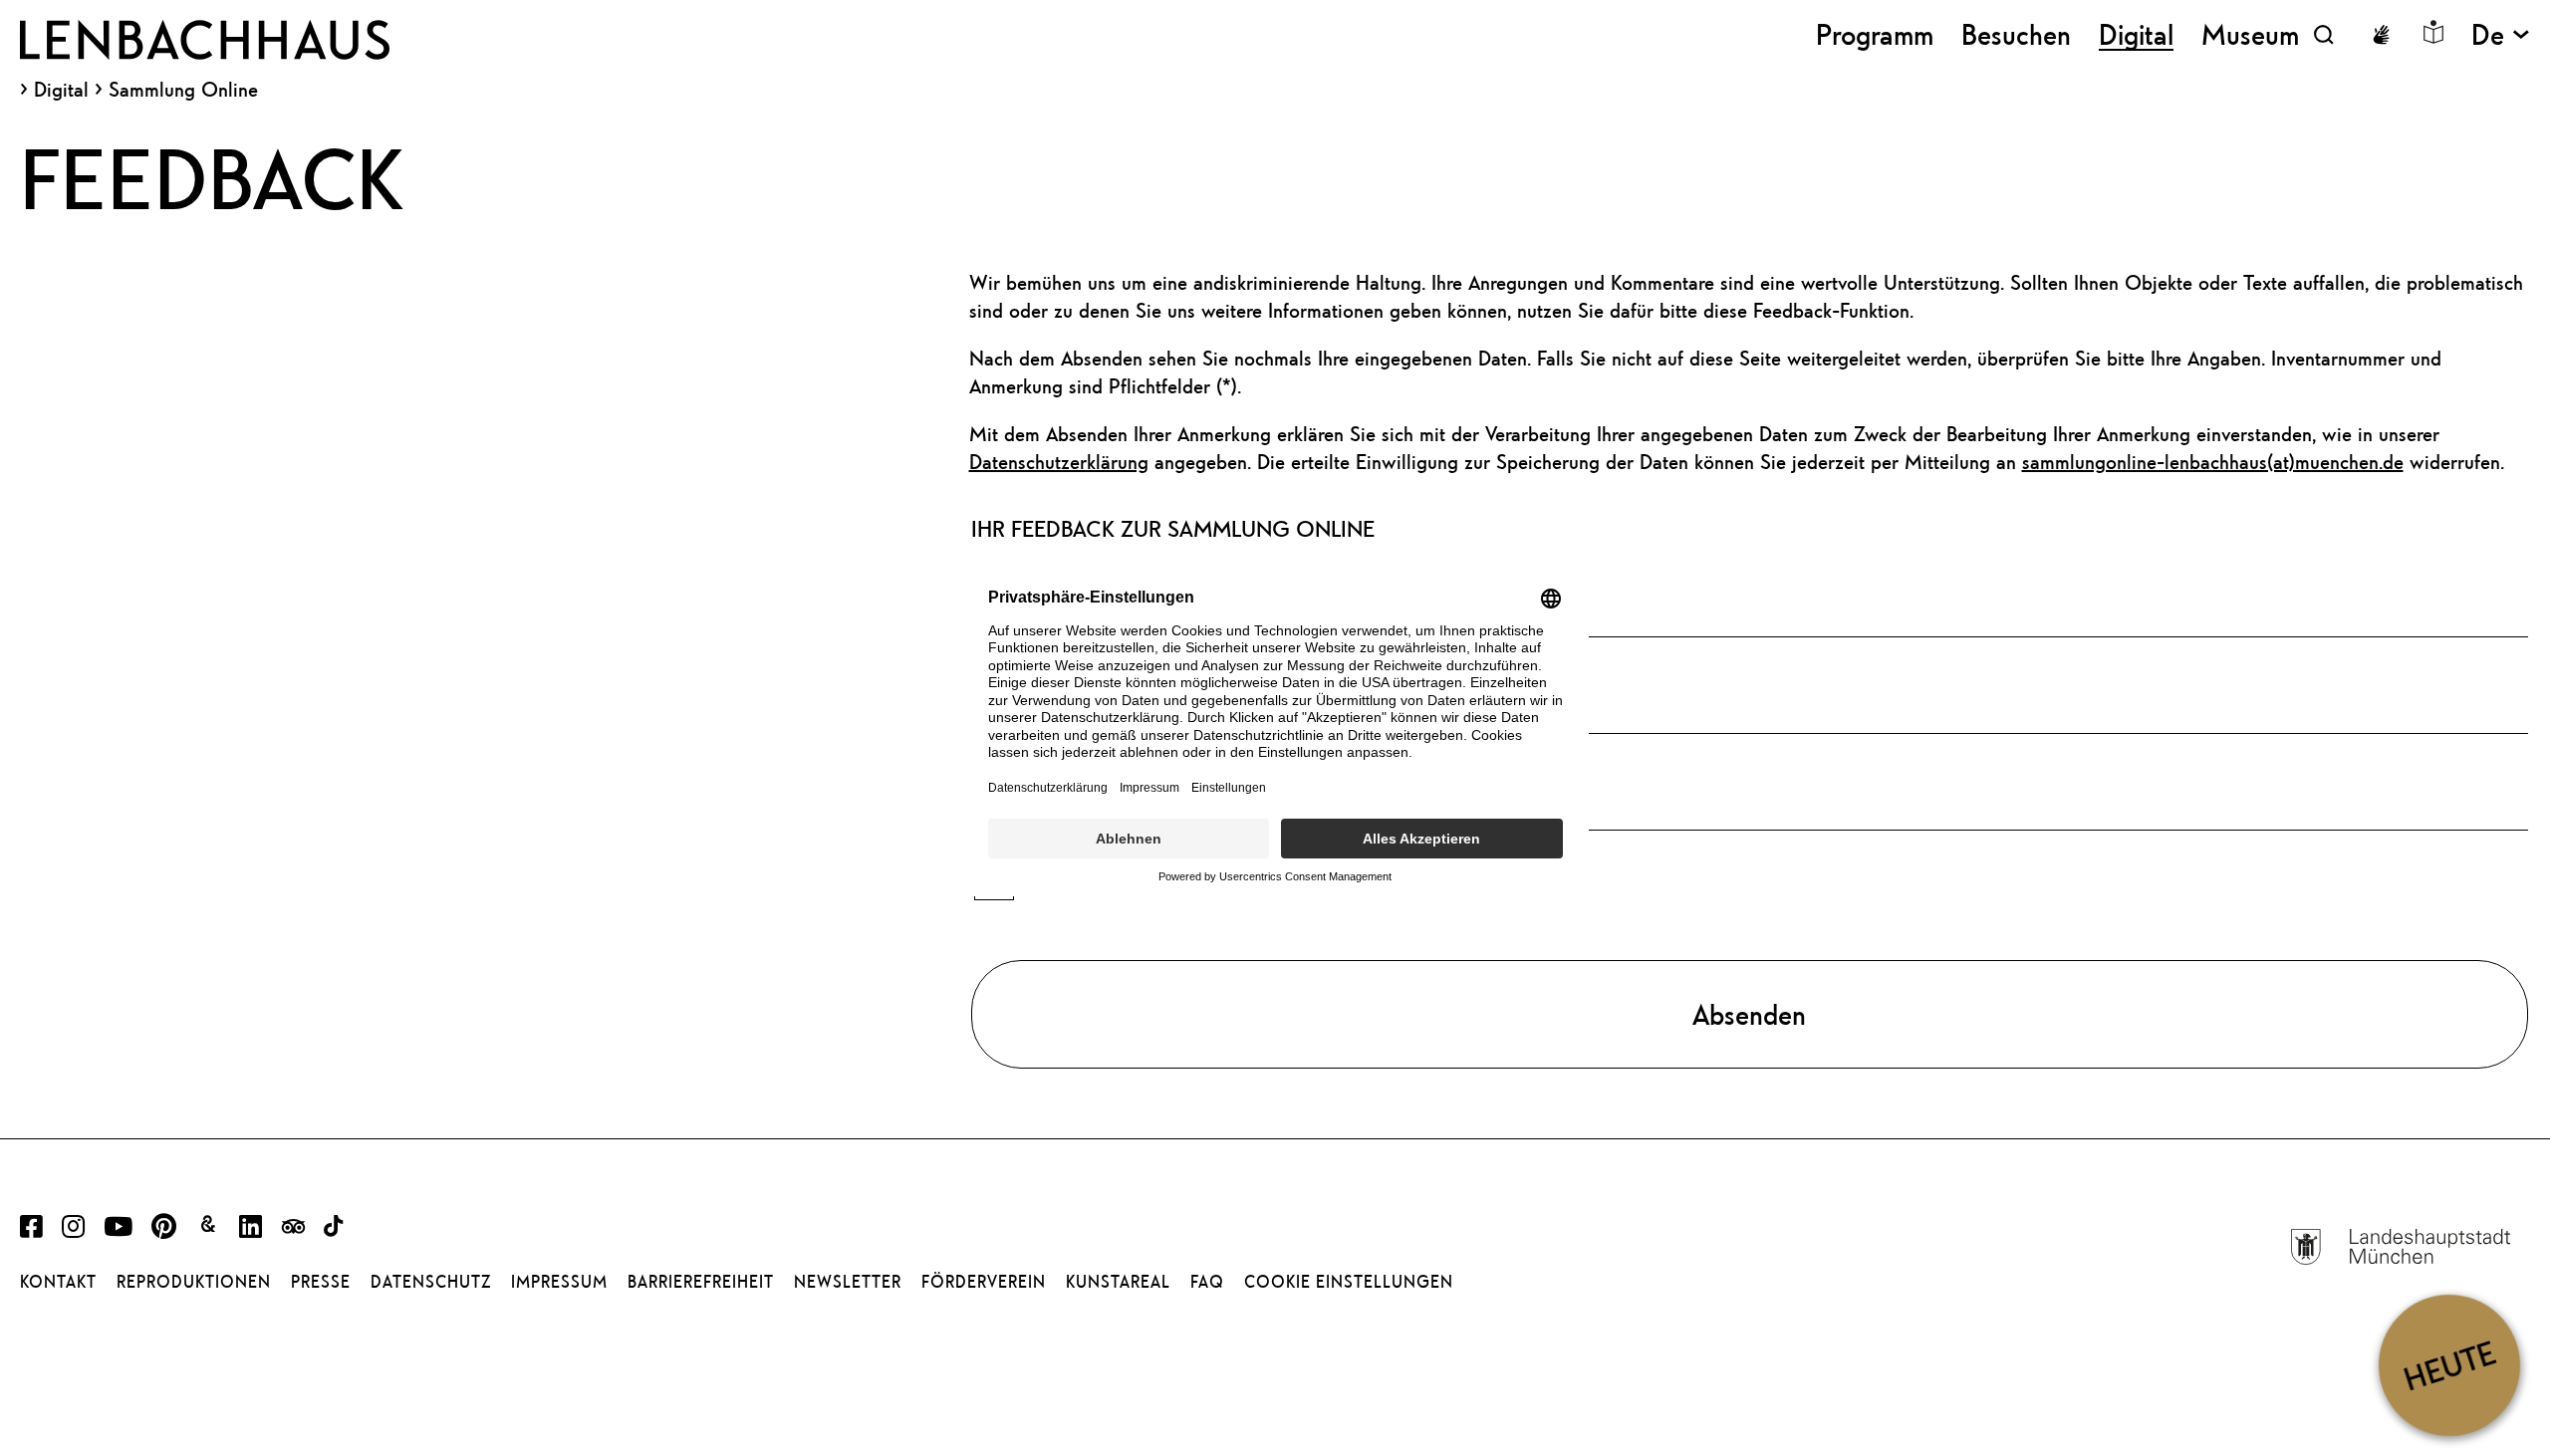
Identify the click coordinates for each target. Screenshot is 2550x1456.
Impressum (559, 1282)
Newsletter (848, 1282)
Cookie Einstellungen (1349, 1282)
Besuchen (2016, 34)
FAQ (1207, 1282)
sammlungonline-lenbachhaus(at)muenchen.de (2213, 462)
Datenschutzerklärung (1059, 462)
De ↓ (2501, 34)
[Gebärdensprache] (2381, 35)
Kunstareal (1118, 1282)
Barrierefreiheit (701, 1282)
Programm (1875, 34)
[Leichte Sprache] (2433, 32)
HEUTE (2449, 1365)
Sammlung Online (183, 89)
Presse (321, 1282)
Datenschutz (431, 1282)
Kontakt (58, 1282)
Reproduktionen (194, 1282)
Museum (2250, 34)
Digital (61, 90)
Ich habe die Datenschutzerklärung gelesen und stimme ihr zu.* (1286, 881)
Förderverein (984, 1282)
